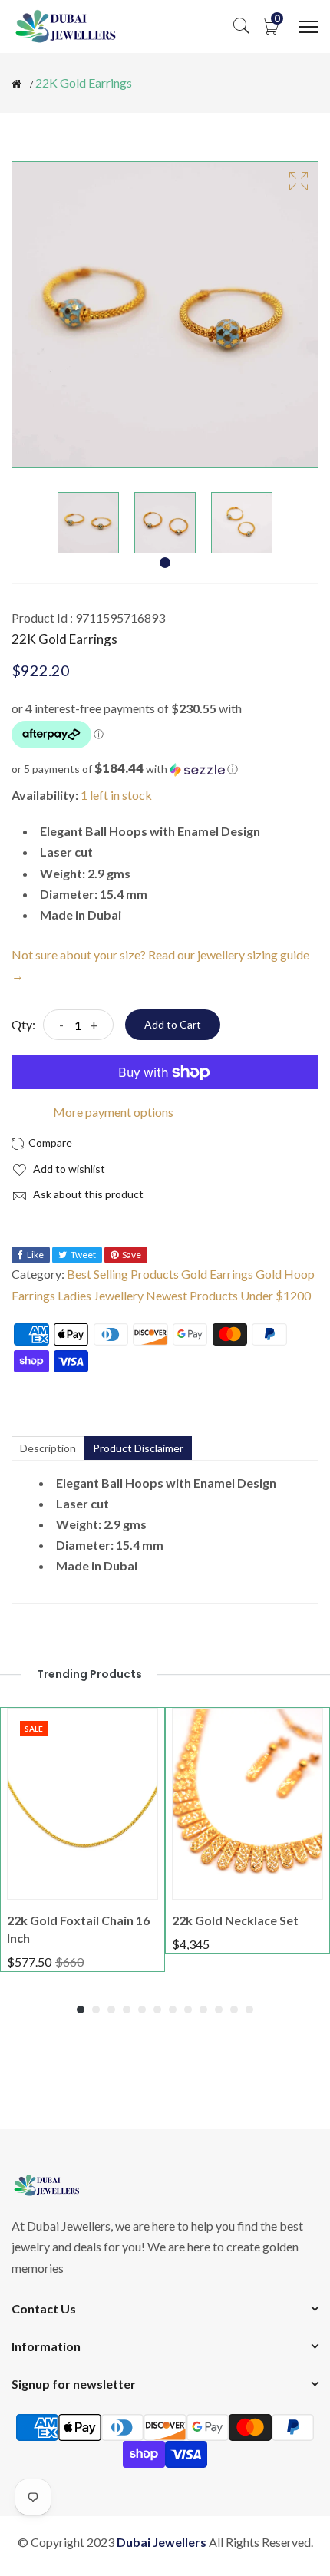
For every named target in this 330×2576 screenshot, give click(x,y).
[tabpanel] (88, 523)
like (35, 1255)
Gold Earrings (217, 1274)
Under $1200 (276, 1295)
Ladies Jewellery (101, 1295)
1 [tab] (165, 563)
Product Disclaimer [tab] (138, 1448)
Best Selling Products (123, 1274)
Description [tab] (48, 1448)
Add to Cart (173, 1024)
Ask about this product (87, 1194)
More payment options (113, 1112)
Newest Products (192, 1295)
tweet (83, 1255)
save (132, 1255)
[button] (165, 769)
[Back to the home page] (16, 84)
